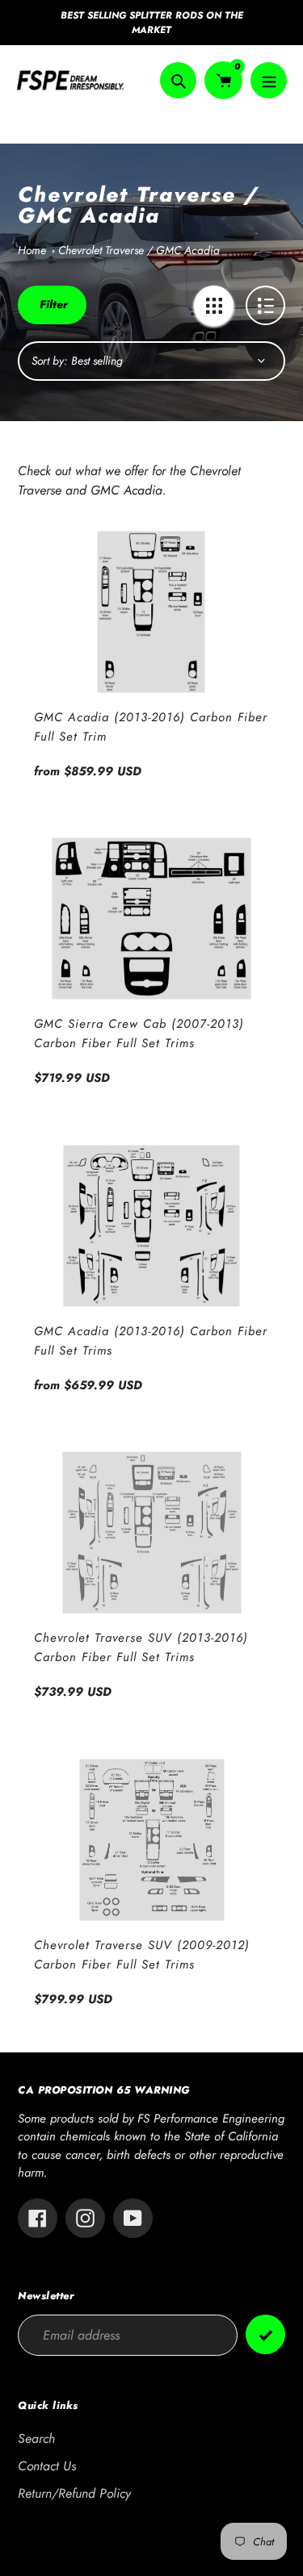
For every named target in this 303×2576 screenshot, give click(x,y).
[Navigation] (269, 80)
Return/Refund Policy (74, 2493)
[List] (265, 305)
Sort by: (49, 361)
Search (36, 2438)
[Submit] (265, 2334)
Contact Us (47, 2466)
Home (32, 250)
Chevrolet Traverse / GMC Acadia (139, 250)
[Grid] (214, 305)
